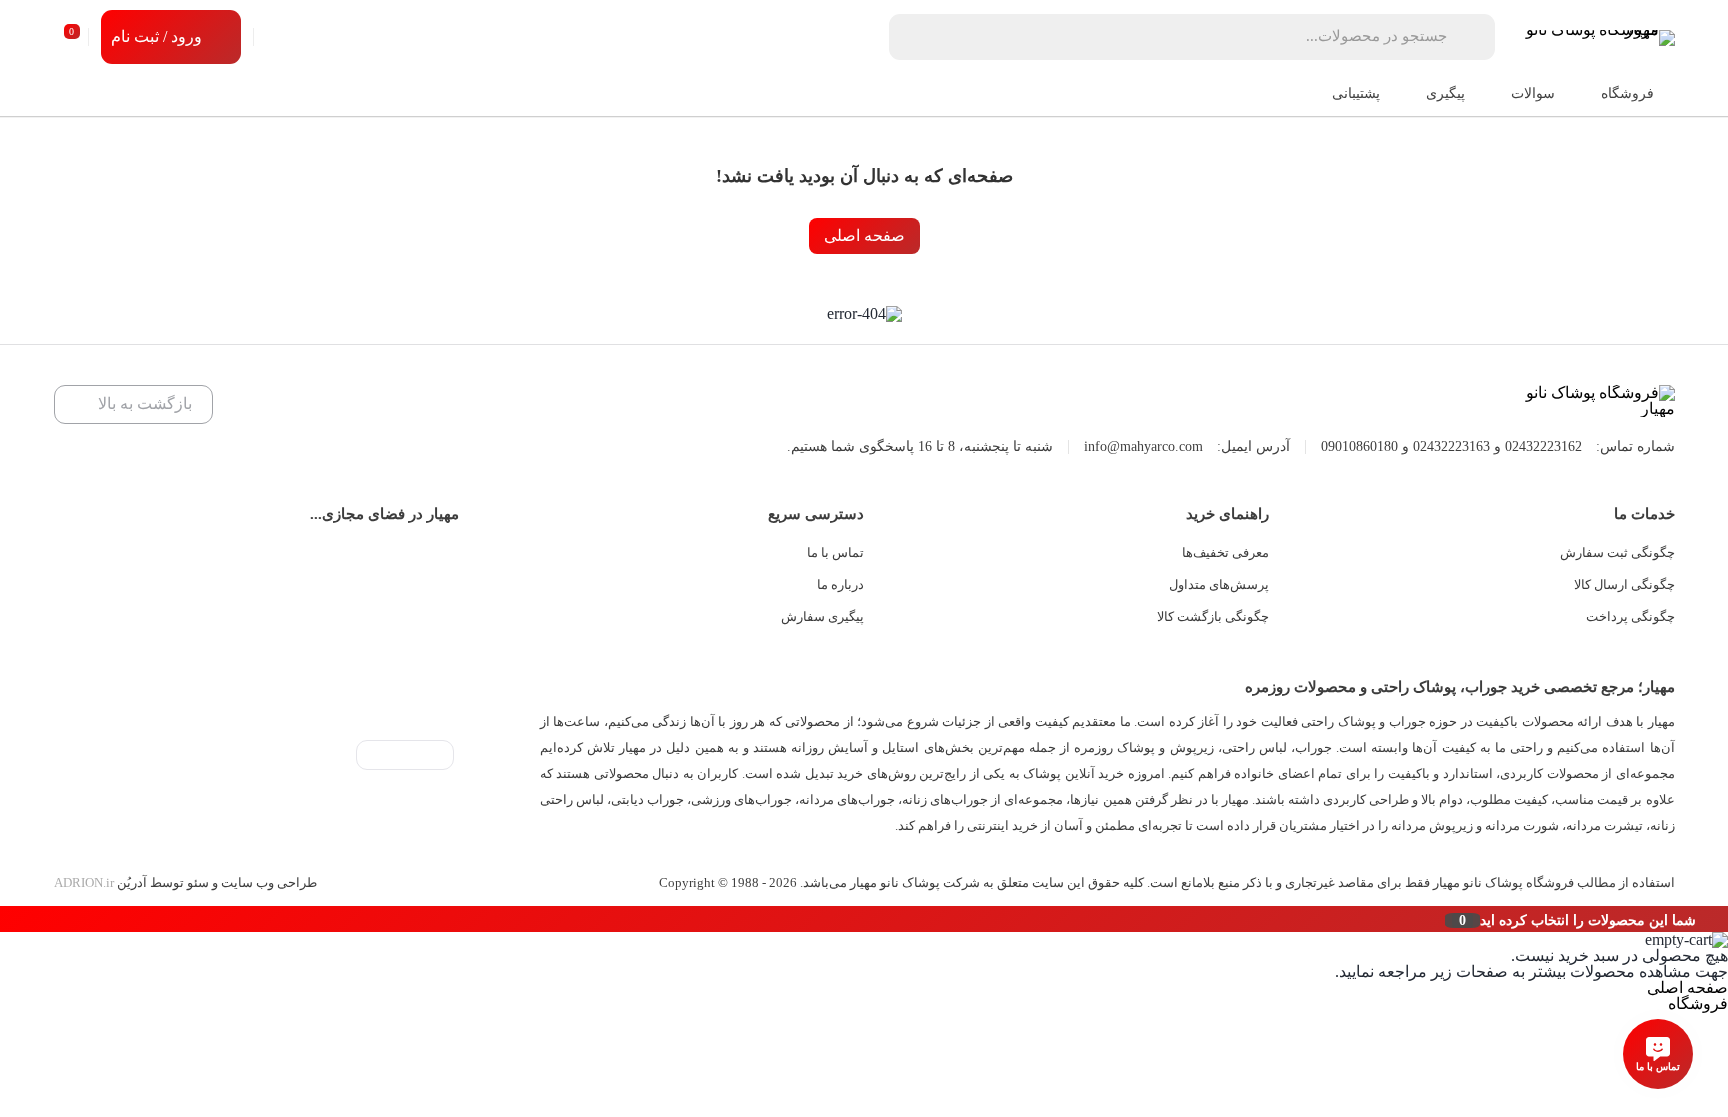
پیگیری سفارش (822, 616)
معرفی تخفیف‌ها (1225, 552)
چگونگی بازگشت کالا (1213, 616)
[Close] (5, 919)
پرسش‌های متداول (1219, 584)
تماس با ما (835, 552)
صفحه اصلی (864, 235)
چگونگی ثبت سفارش (1617, 552)
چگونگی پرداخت (1630, 616)
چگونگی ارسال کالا (1624, 584)
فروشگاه (1698, 1003)
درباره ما (840, 584)
